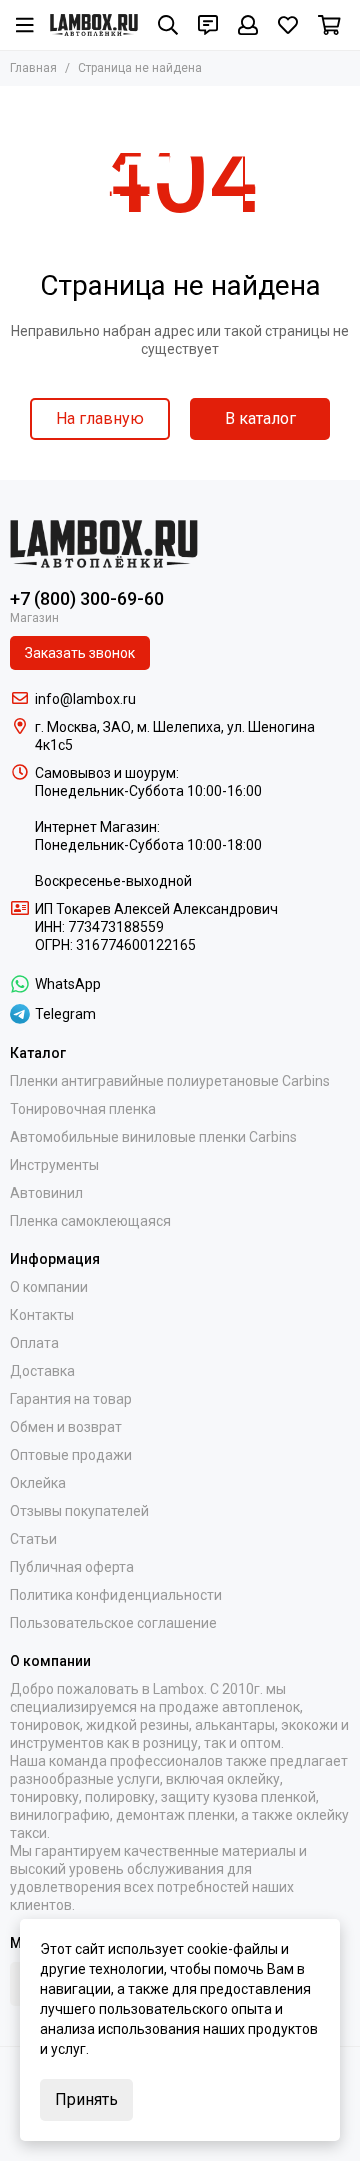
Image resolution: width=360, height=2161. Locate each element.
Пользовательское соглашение (113, 1623)
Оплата (34, 1343)
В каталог (260, 418)
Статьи (33, 1539)
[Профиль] (248, 25)
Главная (33, 68)
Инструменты (54, 1165)
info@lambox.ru (85, 699)
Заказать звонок (80, 653)
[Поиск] (168, 25)
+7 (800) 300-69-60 (87, 598)
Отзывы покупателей (79, 1511)
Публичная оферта (72, 1567)
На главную (100, 418)
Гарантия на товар (71, 1399)
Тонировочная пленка (83, 1109)
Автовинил (46, 1193)
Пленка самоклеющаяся (90, 1221)
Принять (86, 2099)
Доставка (42, 1371)
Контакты (42, 1315)
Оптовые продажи (71, 1455)
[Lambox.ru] (94, 25)
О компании (49, 1287)
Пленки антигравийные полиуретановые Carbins (170, 1081)
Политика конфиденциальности (116, 1595)
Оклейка (38, 1483)
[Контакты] (208, 25)
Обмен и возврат (66, 1427)
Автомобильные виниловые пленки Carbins (153, 1137)
